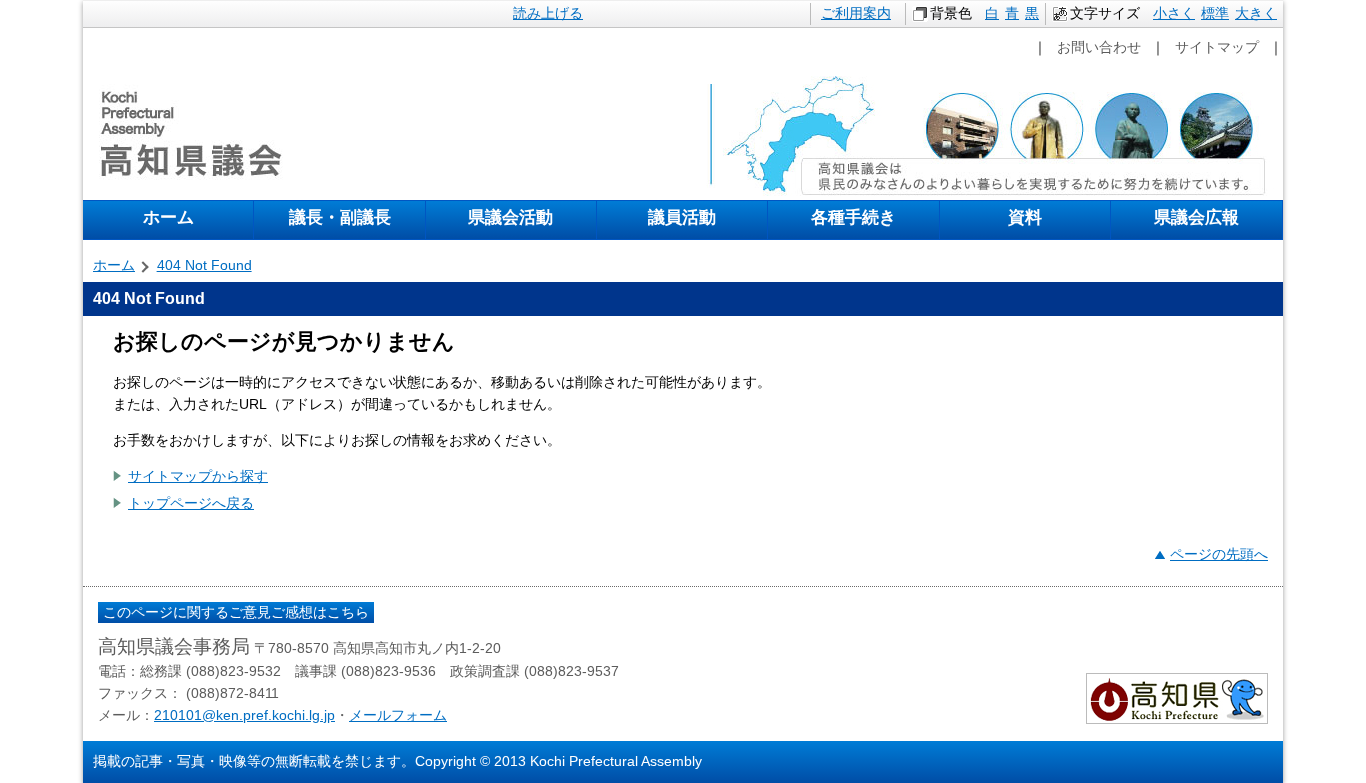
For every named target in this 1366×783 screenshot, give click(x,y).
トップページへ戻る (191, 503)
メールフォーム (398, 715)
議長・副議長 (340, 217)
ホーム (168, 217)
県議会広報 (1196, 217)
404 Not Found (204, 265)
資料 (1025, 217)
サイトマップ (1217, 47)
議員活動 (682, 217)
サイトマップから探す (198, 476)
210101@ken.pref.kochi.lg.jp (244, 715)
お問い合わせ (1099, 47)
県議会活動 (510, 217)
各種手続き (853, 217)
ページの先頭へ (1219, 554)
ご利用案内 (856, 13)
